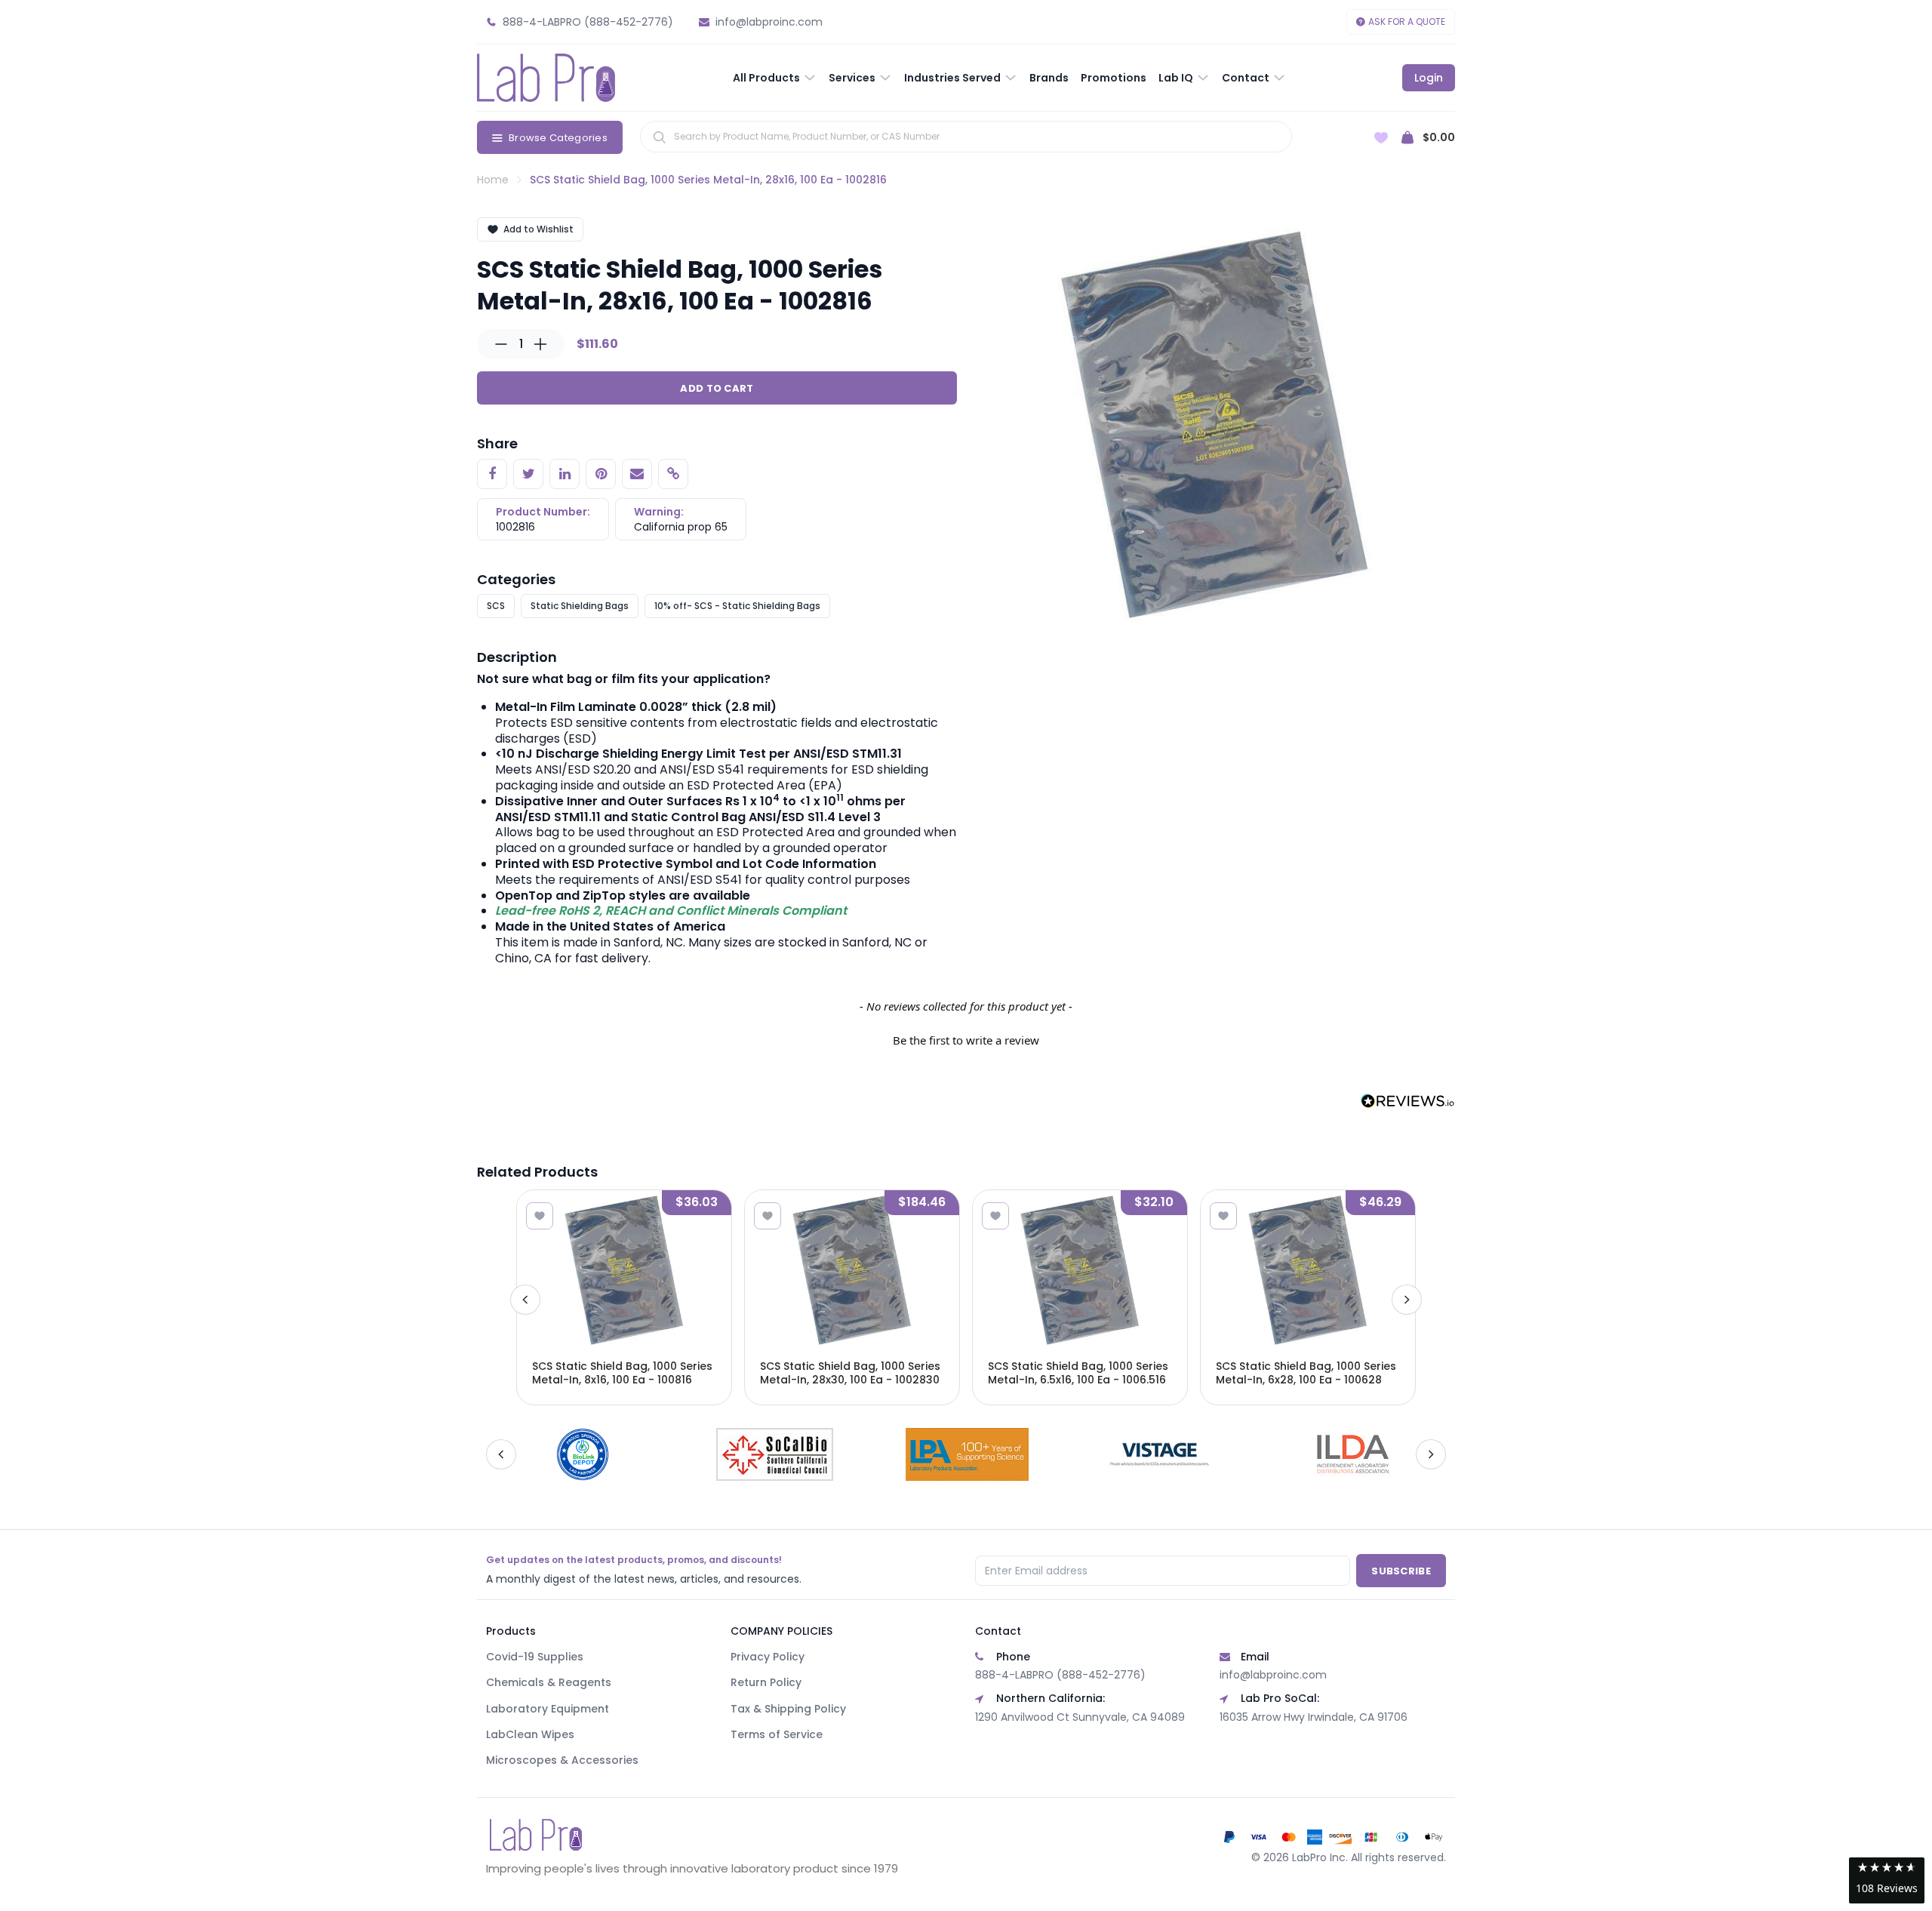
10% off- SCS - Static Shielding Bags (737, 606)
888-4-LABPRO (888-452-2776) (1060, 1675)
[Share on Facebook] (492, 474)
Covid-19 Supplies (535, 1657)
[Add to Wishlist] (540, 1216)
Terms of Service (777, 1734)
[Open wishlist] (1381, 138)
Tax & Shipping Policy (788, 1709)
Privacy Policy (768, 1657)
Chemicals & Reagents (549, 1682)
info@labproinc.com (1273, 1675)
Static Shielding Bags (580, 606)
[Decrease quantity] (501, 344)
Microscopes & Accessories (562, 1760)
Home (493, 180)
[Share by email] (637, 474)
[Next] (1407, 1300)
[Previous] (525, 1300)
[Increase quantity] (540, 344)
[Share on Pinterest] (601, 474)
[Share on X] (528, 474)
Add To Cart (717, 388)
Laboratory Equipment (548, 1709)
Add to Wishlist (538, 229)
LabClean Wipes (530, 1734)
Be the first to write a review (966, 1040)
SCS (496, 606)
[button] (966, 1039)
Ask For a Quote (1407, 22)
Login (1429, 78)
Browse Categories (558, 138)
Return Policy (766, 1682)
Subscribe (1401, 1571)
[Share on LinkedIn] (565, 474)
